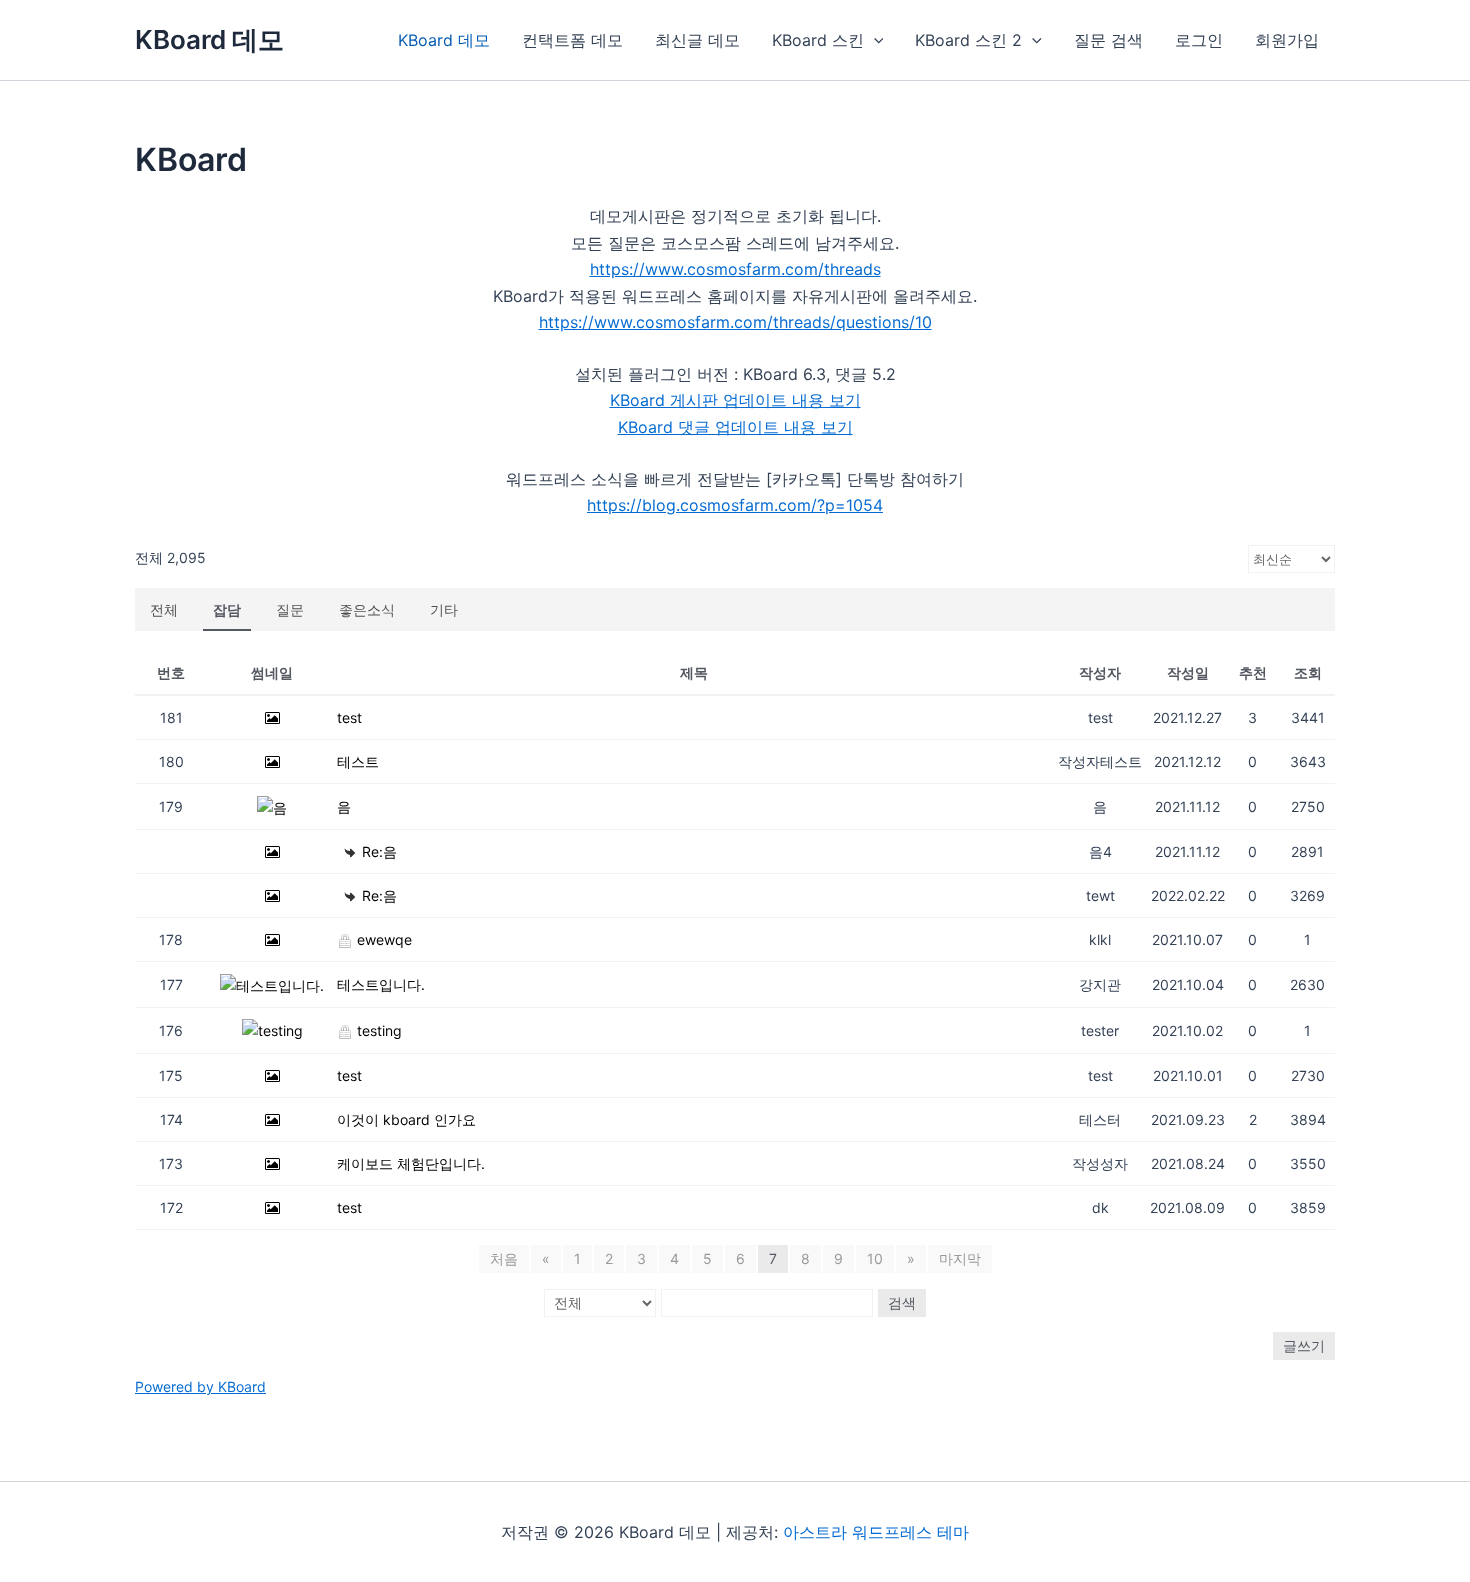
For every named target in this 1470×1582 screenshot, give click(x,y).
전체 (164, 609)
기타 (444, 609)
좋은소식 (367, 609)
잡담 (227, 609)
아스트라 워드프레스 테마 (876, 1532)
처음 (504, 1258)
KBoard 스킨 (818, 40)
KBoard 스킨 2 (968, 40)
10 (875, 1258)
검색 (902, 1302)
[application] (874, 40)
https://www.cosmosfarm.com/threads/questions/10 (735, 322)
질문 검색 (1108, 40)
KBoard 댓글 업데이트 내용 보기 (735, 427)
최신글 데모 (697, 40)
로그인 (1199, 40)
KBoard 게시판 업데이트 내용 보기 (735, 400)
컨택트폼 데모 (572, 40)
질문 (290, 609)
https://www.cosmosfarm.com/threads (735, 269)
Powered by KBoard (200, 1386)
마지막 (960, 1258)
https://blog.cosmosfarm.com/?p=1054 (735, 505)
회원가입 (1287, 40)
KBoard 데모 (209, 39)
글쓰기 (1304, 1345)
